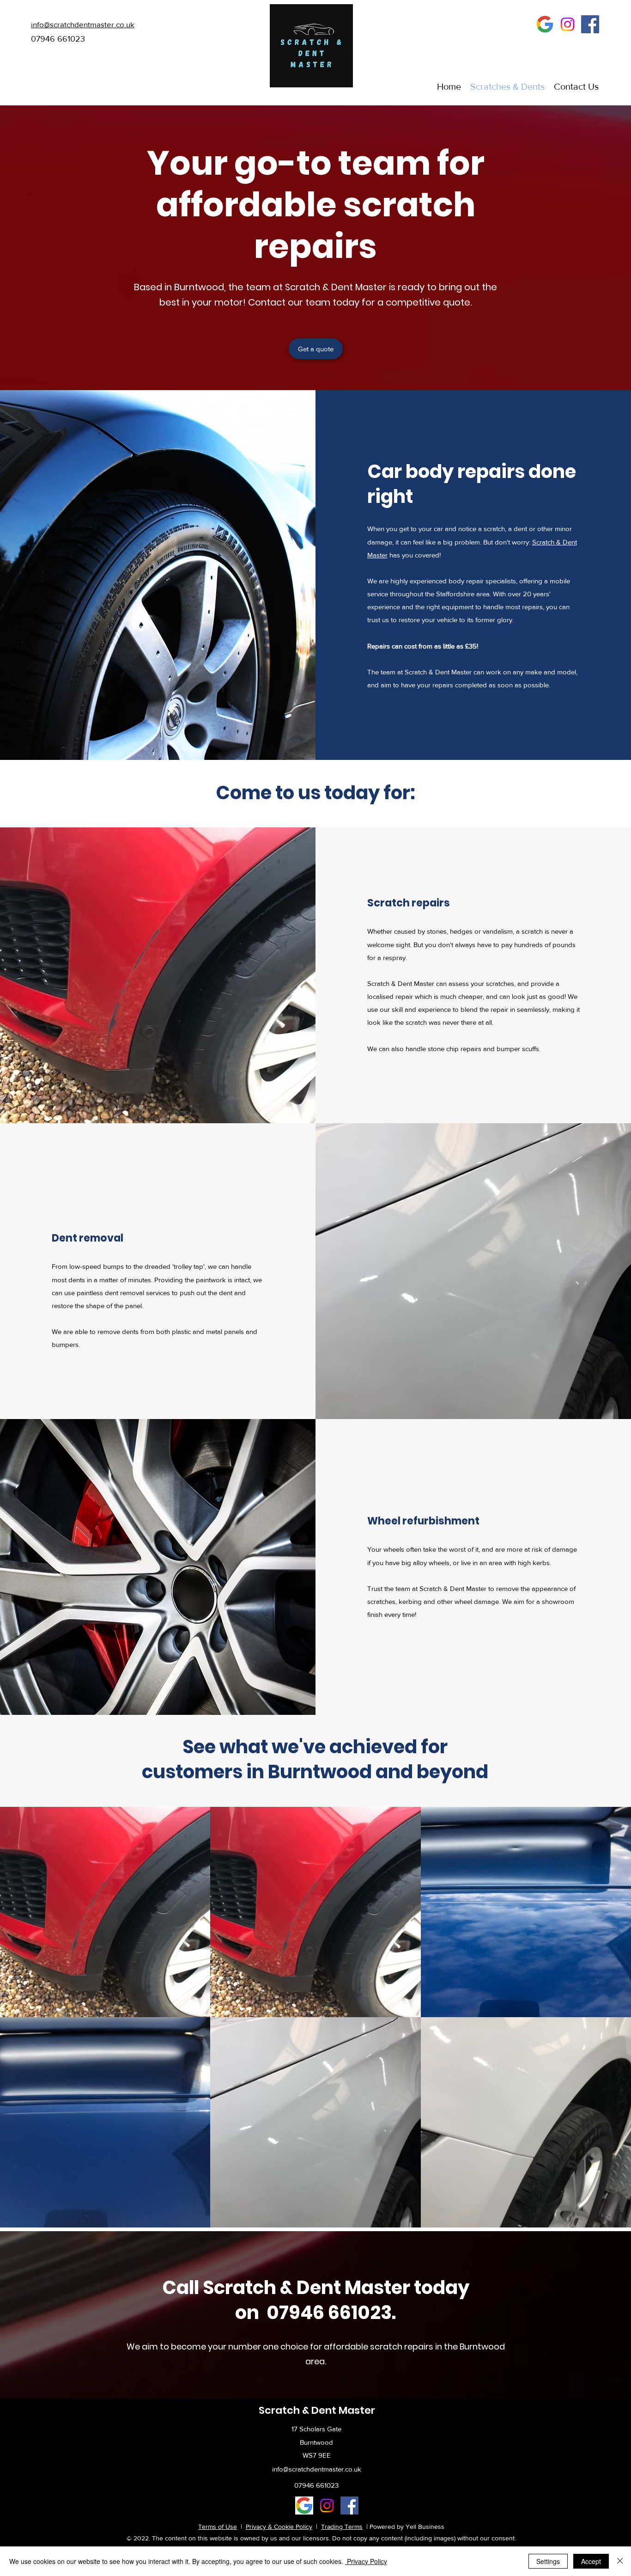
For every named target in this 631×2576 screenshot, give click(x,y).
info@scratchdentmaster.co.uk (317, 2469)
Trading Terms (342, 2527)
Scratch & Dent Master (317, 2410)
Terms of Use (218, 2527)
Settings (548, 2561)
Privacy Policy (366, 2561)
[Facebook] (590, 24)
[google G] (545, 24)
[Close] (620, 2561)
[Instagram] (567, 24)
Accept (591, 2561)
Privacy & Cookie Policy (279, 2527)
